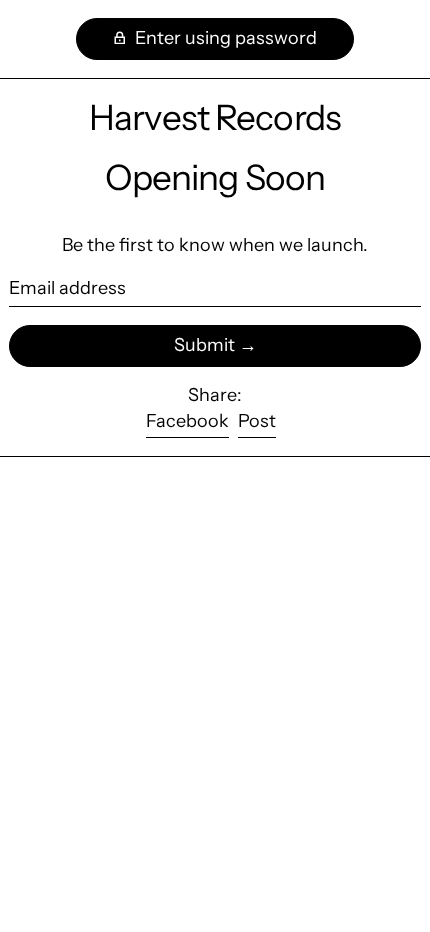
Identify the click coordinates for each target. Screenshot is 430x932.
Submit (204, 345)
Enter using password (224, 38)
